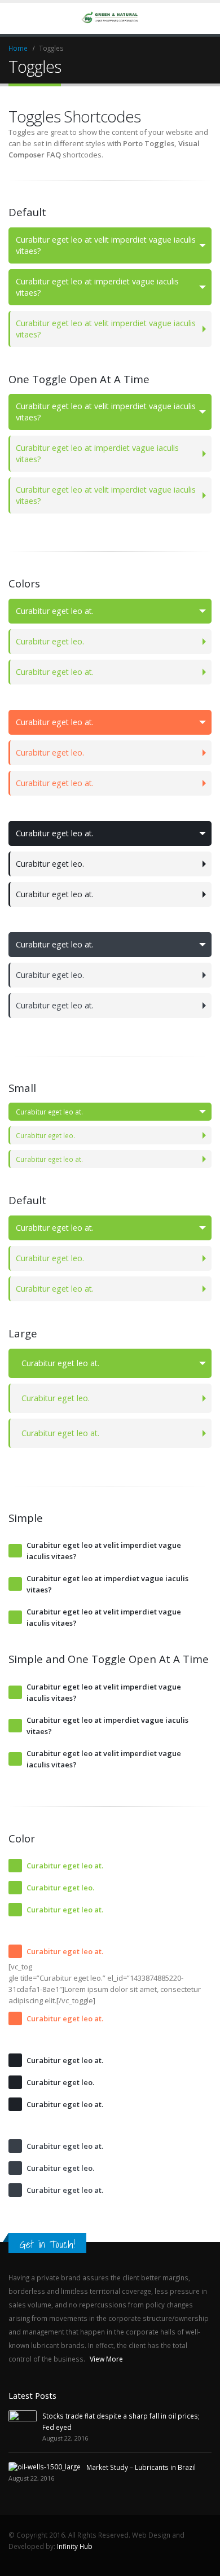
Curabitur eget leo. (50, 641)
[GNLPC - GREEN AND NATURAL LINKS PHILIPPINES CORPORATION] (110, 18)
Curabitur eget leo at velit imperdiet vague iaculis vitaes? (106, 245)
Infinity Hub (75, 2546)
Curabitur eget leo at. (55, 611)
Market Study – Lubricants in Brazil (141, 2467)
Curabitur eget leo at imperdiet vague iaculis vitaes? (97, 287)
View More (107, 2359)
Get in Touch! (47, 2244)
